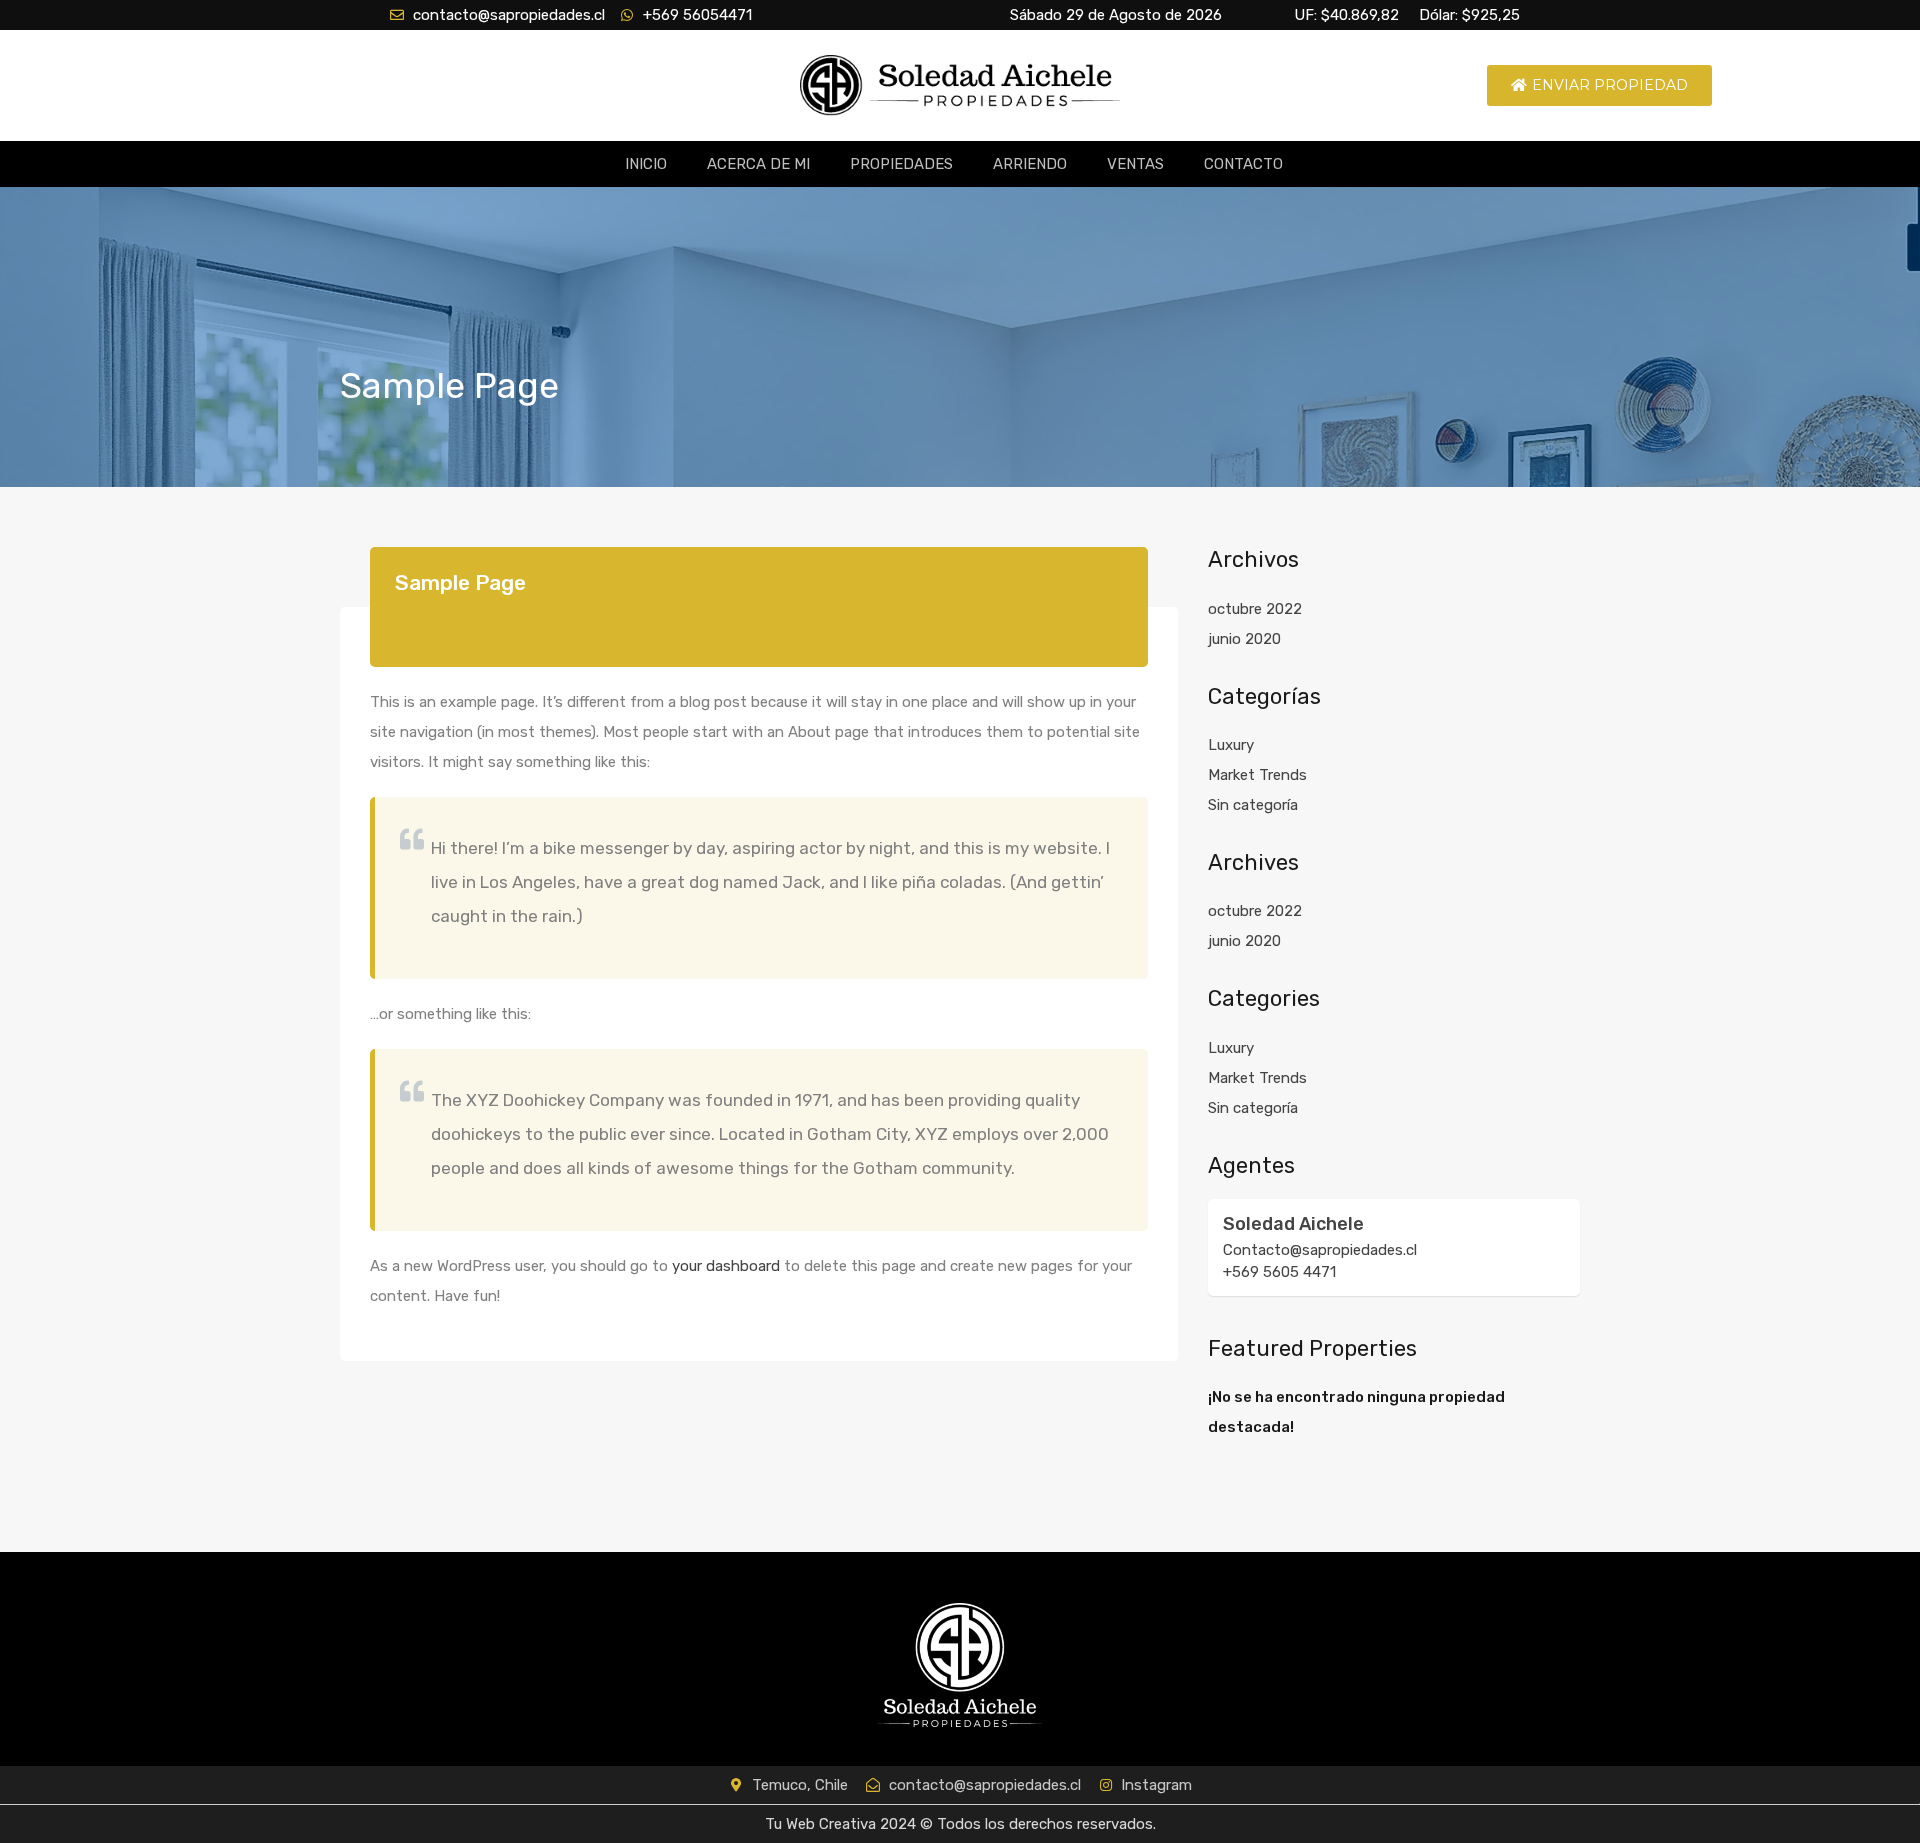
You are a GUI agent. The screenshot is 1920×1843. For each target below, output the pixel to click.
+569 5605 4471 (1279, 1272)
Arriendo (1030, 164)
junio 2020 (1244, 639)
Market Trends (1257, 775)
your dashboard (726, 1266)
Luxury (1231, 745)
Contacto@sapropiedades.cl (1320, 1250)
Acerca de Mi (758, 164)
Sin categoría (1253, 805)
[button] (1599, 85)
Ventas (1135, 164)
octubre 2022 (1255, 609)
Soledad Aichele (1293, 1224)
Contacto (1243, 164)
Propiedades (901, 164)
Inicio (646, 164)
